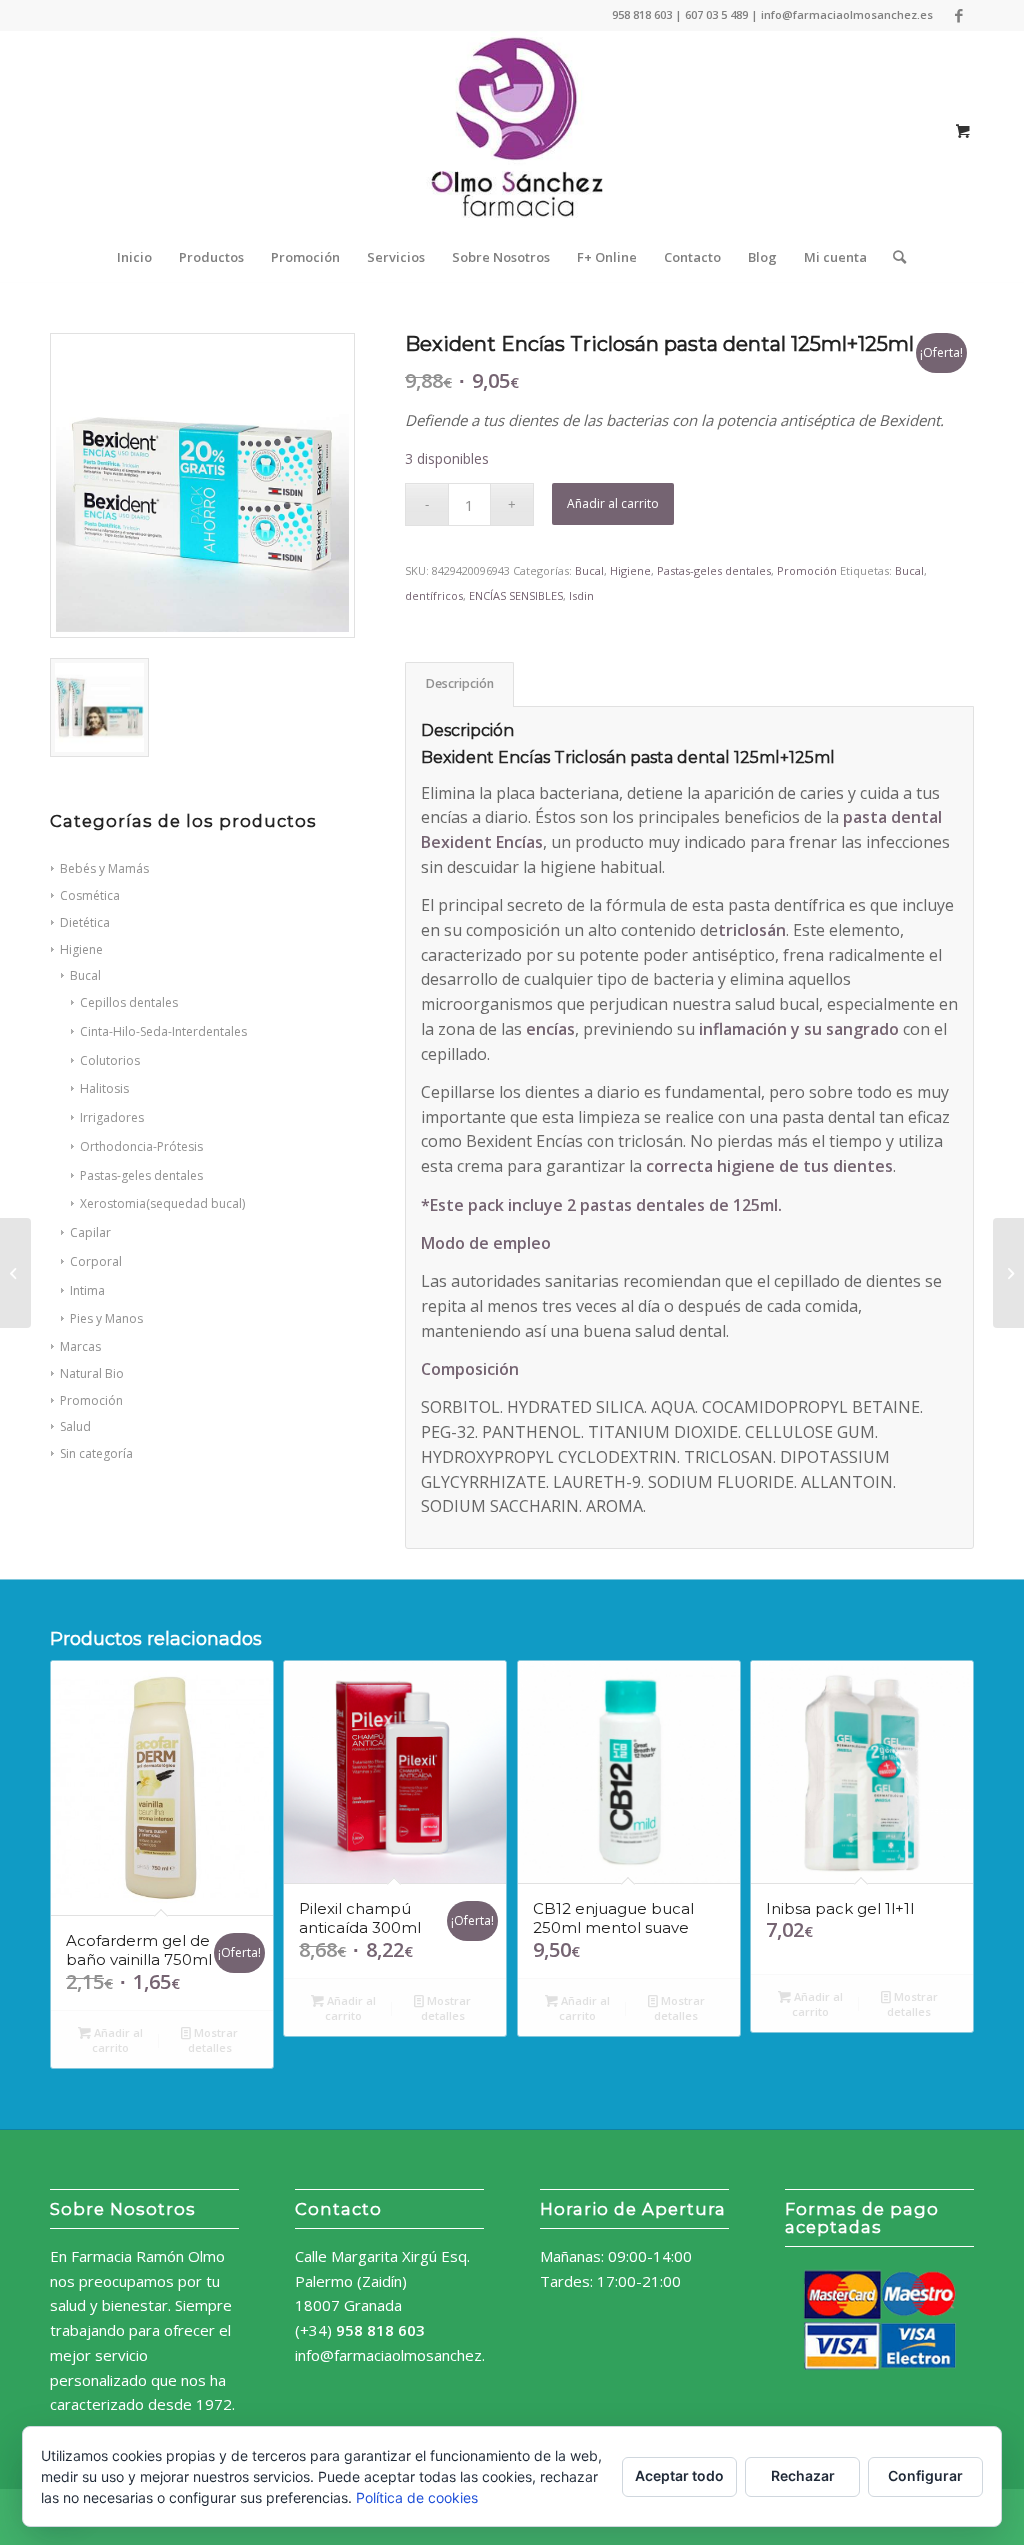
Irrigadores (112, 1117)
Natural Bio (92, 1373)
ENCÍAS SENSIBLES (516, 595)
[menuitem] (134, 257)
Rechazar (803, 2475)
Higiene (81, 949)
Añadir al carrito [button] (117, 2040)
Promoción (91, 1400)
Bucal (85, 975)
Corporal (96, 1261)
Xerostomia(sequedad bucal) (162, 1203)
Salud (75, 1426)
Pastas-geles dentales (141, 1175)
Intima (87, 1290)
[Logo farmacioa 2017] (512, 131)
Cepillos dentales (129, 1002)
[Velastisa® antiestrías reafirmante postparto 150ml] (1008, 1273)
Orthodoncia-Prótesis (141, 1146)
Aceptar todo (679, 2475)
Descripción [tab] (460, 683)
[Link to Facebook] (959, 15)
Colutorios (110, 1060)
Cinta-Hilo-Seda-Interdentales (163, 1031)
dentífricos (434, 595)
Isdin (581, 595)
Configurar (925, 2475)
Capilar (90, 1232)
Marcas (80, 1346)
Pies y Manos (106, 1318)
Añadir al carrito (613, 503)
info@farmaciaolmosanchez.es (398, 2355)
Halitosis (104, 1088)
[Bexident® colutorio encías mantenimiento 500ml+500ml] (15, 1273)
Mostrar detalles (213, 2040)
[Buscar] (893, 257)
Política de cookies (417, 2497)
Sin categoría (96, 1453)
